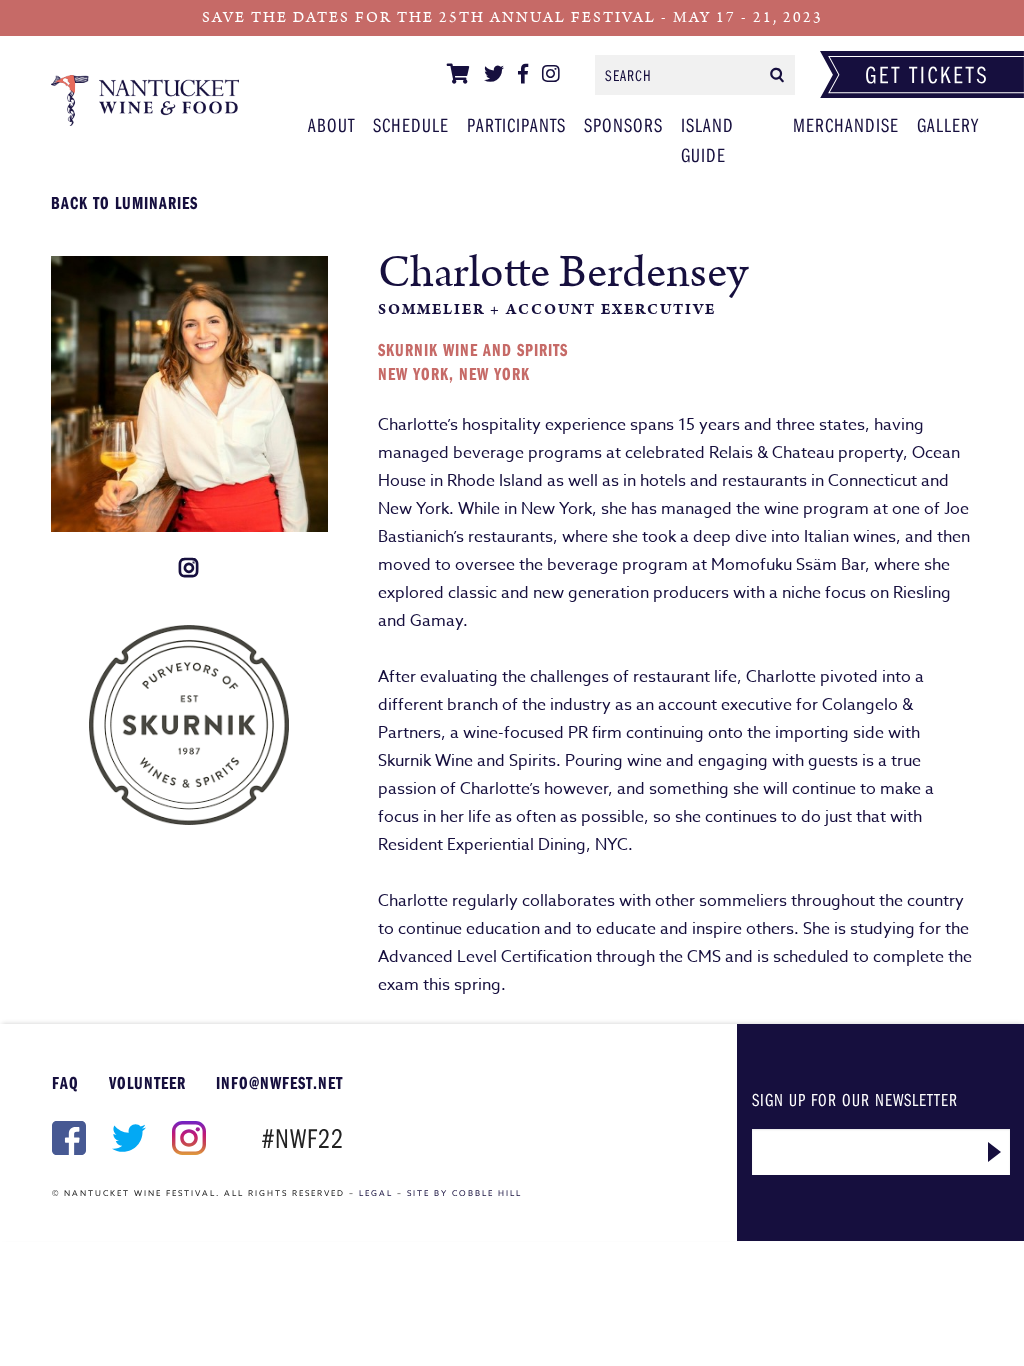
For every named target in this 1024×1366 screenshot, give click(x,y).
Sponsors (623, 124)
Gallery (948, 124)
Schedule (411, 124)
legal (376, 1193)
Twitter (127, 1138)
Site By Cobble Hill (464, 1193)
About (331, 124)
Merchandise (846, 124)
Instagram (187, 1138)
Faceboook (67, 1138)
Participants (145, 100)
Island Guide (707, 139)
